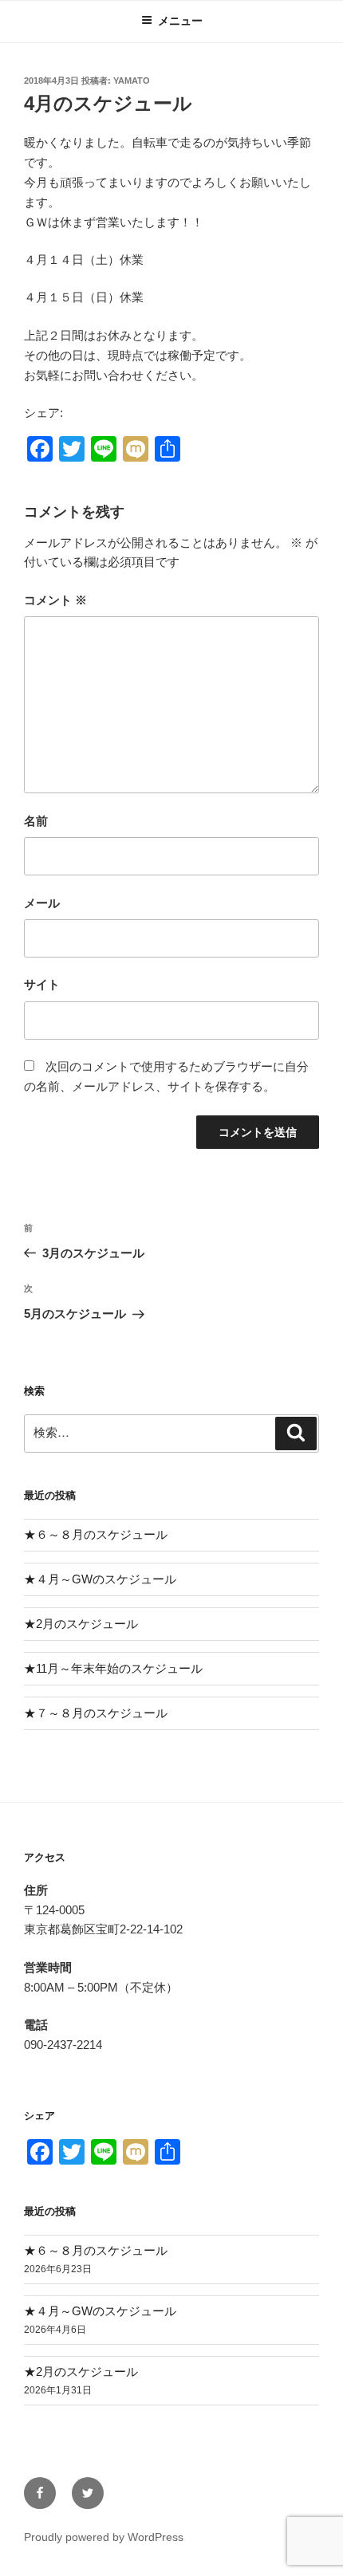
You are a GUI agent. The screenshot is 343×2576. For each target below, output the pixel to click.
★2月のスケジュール (81, 1624)
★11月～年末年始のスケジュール (113, 1668)
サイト (42, 984)
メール (42, 903)
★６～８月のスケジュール (96, 1534)
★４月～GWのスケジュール (100, 1579)
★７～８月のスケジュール (96, 1713)
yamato (132, 81)
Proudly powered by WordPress (104, 2537)
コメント (55, 600)
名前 (36, 821)
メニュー (180, 21)
